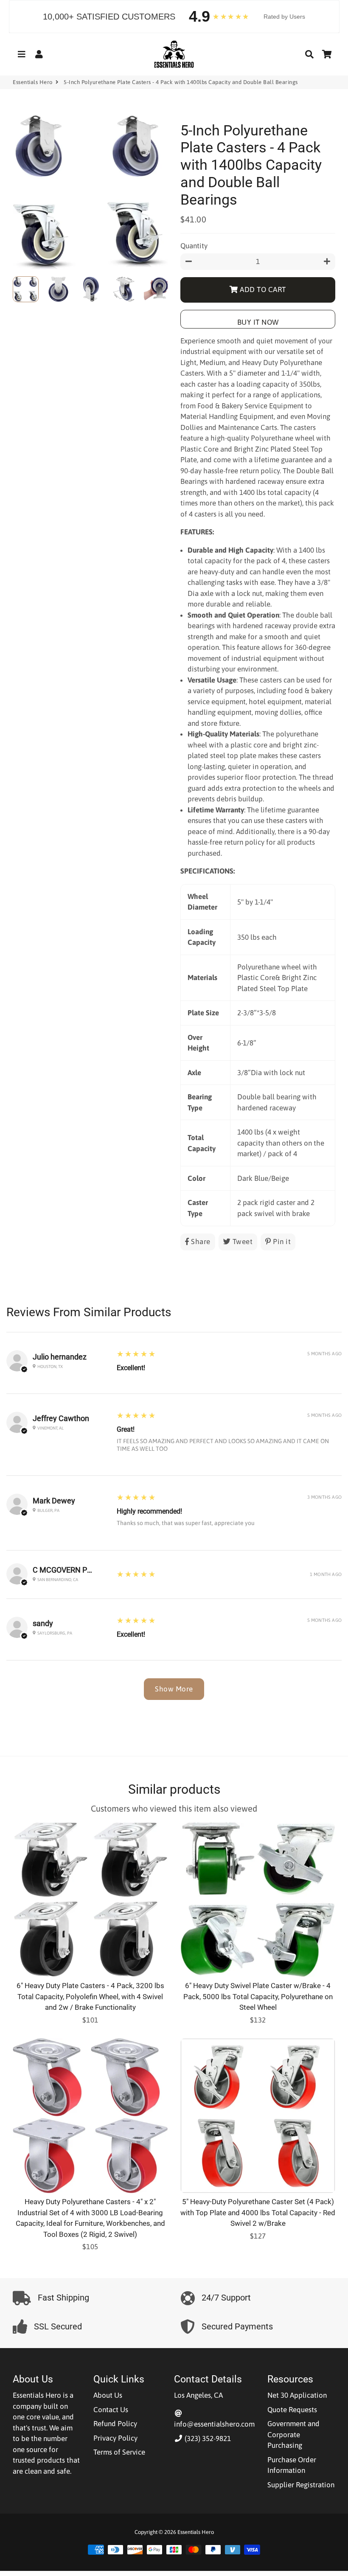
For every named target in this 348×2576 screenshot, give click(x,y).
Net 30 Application (297, 2395)
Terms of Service (119, 2452)
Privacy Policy (115, 2438)
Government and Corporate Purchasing (293, 2434)
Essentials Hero (33, 82)
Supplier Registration (301, 2485)
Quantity (194, 246)
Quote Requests (292, 2410)
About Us (108, 2395)
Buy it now (258, 322)
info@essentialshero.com (214, 2424)
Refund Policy (115, 2424)
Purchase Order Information (292, 2465)
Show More (174, 1689)
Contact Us (111, 2410)
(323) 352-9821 (207, 2438)
